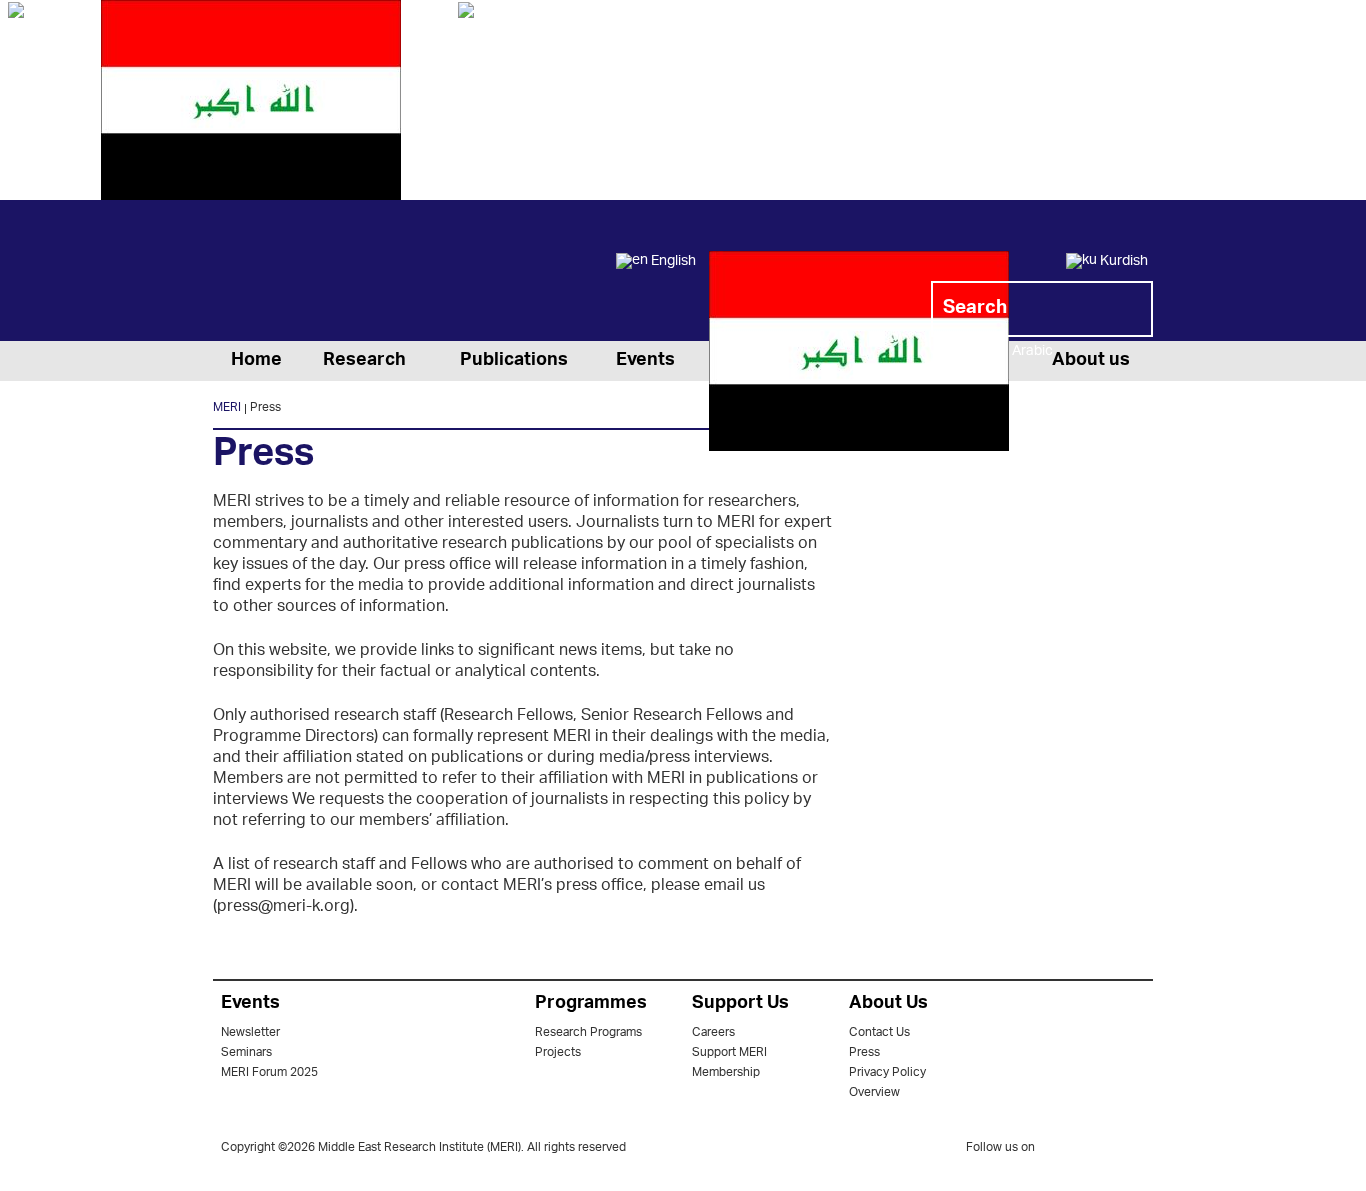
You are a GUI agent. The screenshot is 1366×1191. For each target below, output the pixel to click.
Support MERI (729, 1052)
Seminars (246, 1052)
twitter (1060, 1151)
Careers (713, 1032)
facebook (1100, 1151)
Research (364, 361)
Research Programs (588, 1032)
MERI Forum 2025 (269, 1072)
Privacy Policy (887, 1072)
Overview (874, 1092)
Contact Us (879, 1032)
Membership (726, 1072)
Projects (558, 1052)
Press (864, 1052)
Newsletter (250, 1032)
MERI (293, 274)
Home (256, 361)
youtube (1140, 1149)
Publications (514, 361)
